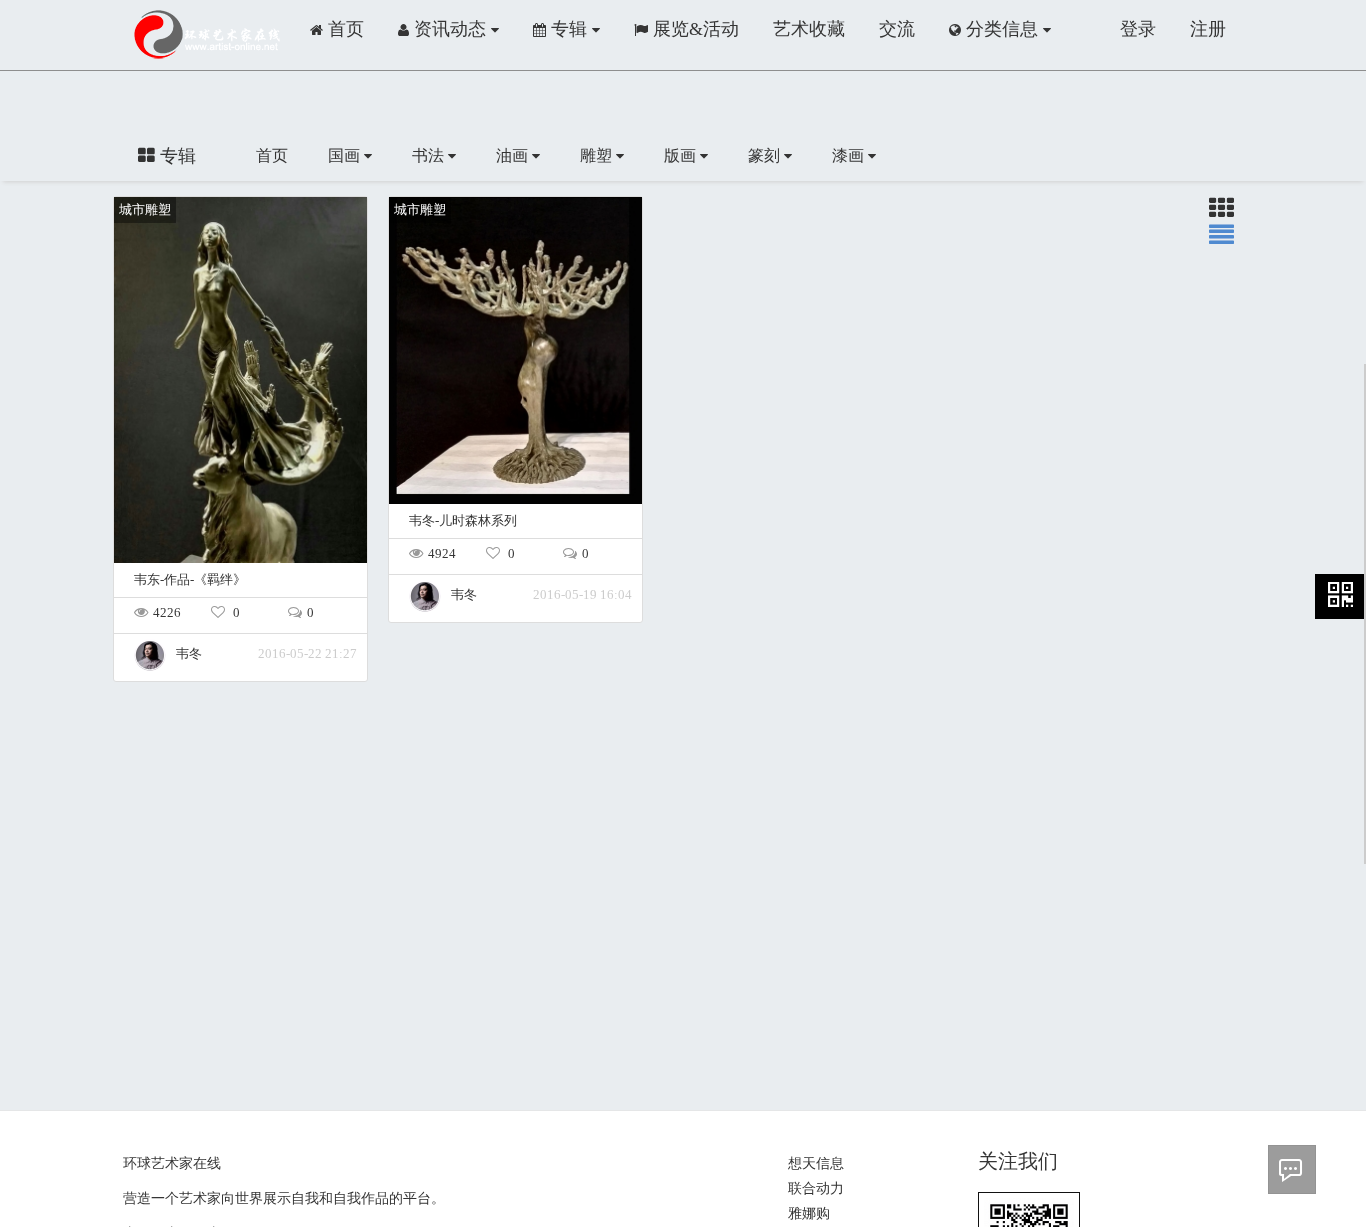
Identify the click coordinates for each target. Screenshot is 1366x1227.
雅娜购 (809, 1213)
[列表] (1221, 212)
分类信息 (1002, 29)
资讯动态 (450, 29)
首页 (272, 155)
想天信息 (816, 1163)
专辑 (569, 29)
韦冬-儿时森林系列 (463, 521)
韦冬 (189, 653)
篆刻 (766, 155)
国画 (346, 155)
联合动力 (816, 1188)
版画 (682, 155)
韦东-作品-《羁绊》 (190, 580)
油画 (514, 155)
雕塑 (598, 155)
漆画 (850, 155)
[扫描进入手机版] (1340, 596)
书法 (430, 155)
